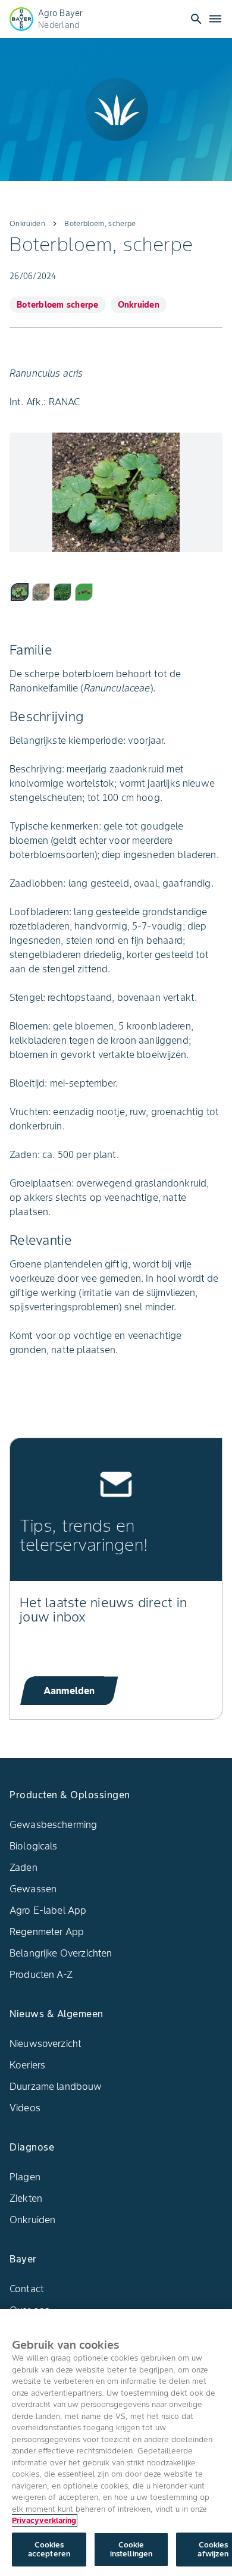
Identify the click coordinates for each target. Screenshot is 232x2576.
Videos (25, 2108)
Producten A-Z (41, 1974)
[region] (116, 2442)
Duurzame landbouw (56, 2086)
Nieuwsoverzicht (46, 2043)
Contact (27, 2289)
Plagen (25, 2177)
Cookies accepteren (49, 2550)
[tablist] (116, 591)
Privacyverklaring (44, 2520)
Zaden (23, 1867)
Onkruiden (32, 2220)
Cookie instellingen (131, 2550)
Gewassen (33, 1889)
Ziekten (26, 2198)
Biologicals (34, 1846)
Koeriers (27, 2065)
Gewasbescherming (53, 1824)
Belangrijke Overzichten (61, 1953)
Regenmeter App (47, 1932)
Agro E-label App (48, 1910)
